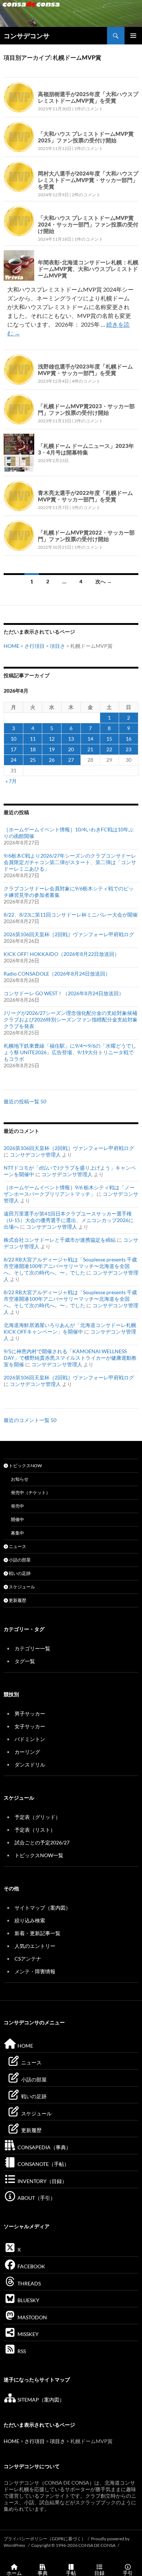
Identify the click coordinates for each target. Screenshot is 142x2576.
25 (33, 760)
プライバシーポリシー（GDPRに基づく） (45, 2539)
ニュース (17, 1546)
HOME (11, 646)
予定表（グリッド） (38, 1817)
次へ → (104, 581)
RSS (21, 2351)
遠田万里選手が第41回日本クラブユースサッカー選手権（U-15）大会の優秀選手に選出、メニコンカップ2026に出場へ (69, 1220)
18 (33, 749)
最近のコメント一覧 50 (30, 1420)
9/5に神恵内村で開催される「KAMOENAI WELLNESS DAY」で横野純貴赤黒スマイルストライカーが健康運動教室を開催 (70, 1358)
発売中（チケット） (31, 1492)
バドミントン (30, 1739)
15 (109, 739)
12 (52, 739)
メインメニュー (133, 36)
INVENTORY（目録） (42, 2181)
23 (129, 749)
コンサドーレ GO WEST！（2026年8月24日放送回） (64, 993)
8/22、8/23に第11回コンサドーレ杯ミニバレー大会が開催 (71, 915)
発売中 (17, 1506)
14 (90, 739)
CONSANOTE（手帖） (43, 2164)
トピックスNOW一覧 (39, 1855)
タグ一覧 (25, 1661)
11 (33, 739)
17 (13, 749)
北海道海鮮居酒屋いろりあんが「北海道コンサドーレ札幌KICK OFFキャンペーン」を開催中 (70, 1328)
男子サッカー (30, 1714)
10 (13, 739)
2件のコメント (89, 148)
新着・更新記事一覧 (38, 1933)
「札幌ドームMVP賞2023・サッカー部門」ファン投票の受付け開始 (86, 409)
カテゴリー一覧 (32, 1648)
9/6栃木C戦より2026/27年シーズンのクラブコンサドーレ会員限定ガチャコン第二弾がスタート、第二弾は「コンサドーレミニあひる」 (70, 862)
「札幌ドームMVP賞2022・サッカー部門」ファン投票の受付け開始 (86, 536)
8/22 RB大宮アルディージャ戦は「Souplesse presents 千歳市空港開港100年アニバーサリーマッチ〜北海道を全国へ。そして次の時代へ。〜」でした (70, 1266)
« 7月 (11, 781)
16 (129, 739)
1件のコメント (89, 109)
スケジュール (21, 1587)
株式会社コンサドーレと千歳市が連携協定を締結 (60, 1240)
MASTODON (32, 2317)
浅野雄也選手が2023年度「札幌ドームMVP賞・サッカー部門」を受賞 (85, 370)
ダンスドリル (30, 1764)
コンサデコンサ (27, 36)
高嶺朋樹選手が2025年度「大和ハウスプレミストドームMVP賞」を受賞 (88, 97)
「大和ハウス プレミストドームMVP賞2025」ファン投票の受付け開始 (86, 137)
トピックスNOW (25, 1466)
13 (71, 739)
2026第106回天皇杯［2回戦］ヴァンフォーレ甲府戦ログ (69, 934)
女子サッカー (30, 1726)
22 (109, 749)
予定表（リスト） (35, 1830)
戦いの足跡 (19, 1573)
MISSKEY (27, 2334)
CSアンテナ (28, 1959)
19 (52, 749)
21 (90, 749)
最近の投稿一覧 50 (25, 1101)
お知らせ (20, 1479)
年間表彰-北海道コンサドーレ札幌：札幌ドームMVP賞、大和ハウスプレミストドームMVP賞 (88, 269)
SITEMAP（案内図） (40, 2400)
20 (71, 749)
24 (13, 760)
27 (71, 760)
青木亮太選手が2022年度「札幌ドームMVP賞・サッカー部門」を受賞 (85, 496)
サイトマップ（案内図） (43, 1908)
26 (52, 760)
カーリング (27, 1752)
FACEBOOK (31, 2266)
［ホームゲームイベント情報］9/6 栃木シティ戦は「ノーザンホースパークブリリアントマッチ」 (69, 1191)
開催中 (17, 1519)
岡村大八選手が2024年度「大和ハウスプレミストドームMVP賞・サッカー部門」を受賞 (88, 180)
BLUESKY (28, 2300)
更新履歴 (17, 1600)
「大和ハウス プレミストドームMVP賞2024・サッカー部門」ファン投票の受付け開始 (88, 224)
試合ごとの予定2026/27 (42, 1842)
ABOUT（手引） (36, 2198)
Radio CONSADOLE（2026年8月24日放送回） (57, 974)
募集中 (17, 1533)
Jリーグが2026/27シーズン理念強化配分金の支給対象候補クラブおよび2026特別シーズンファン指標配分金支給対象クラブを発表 (71, 1019)
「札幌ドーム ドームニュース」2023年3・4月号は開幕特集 (86, 449)
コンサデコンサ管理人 (35, 1155)
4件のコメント (86, 381)
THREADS (29, 2283)
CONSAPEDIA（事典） (44, 2147)
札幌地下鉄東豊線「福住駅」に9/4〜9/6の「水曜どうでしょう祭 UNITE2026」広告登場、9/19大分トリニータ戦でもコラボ (70, 1052)
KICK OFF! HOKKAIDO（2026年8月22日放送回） (62, 954)
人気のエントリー (35, 1946)
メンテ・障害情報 (35, 1971)
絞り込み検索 (30, 1920)
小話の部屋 (19, 1560)
